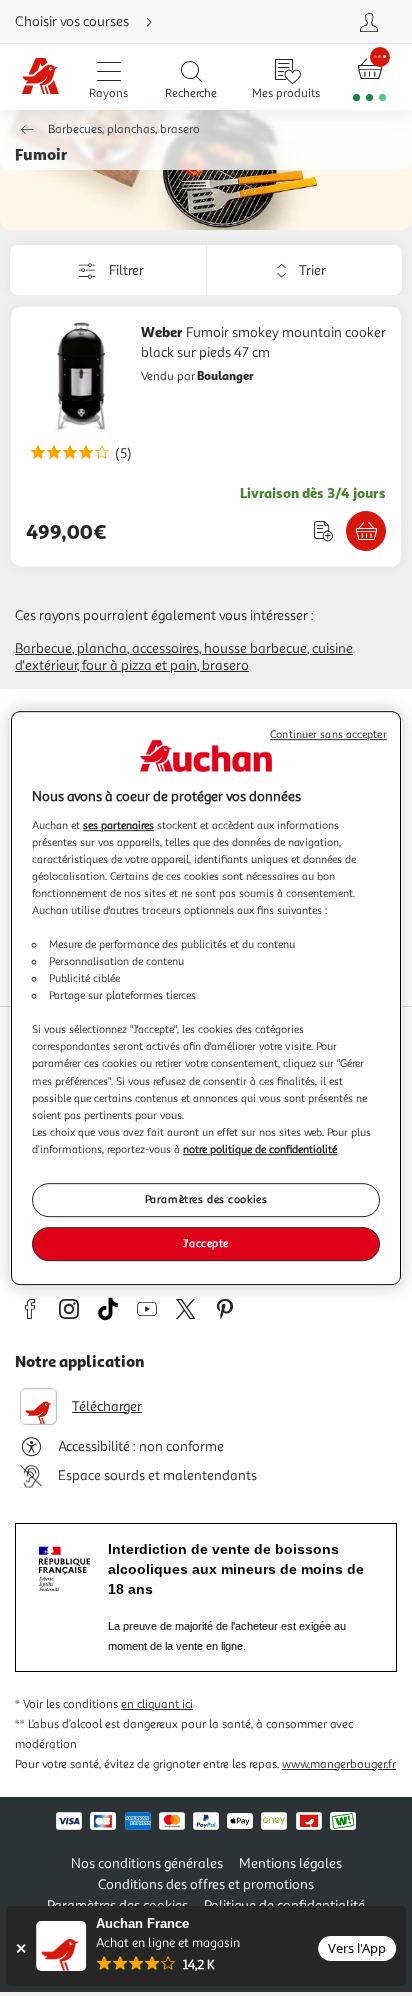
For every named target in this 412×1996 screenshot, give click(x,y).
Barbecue (43, 648)
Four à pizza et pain (139, 665)
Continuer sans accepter (328, 734)
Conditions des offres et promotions (206, 1884)
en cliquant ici (157, 1704)
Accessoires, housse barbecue (219, 648)
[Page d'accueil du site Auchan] (41, 77)
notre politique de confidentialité (260, 1149)
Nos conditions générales (147, 1863)
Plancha (102, 648)
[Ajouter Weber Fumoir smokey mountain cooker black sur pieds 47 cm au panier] (366, 531)
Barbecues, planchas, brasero (124, 129)
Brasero (225, 665)
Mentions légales (290, 1863)
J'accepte (206, 1243)
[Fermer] (20, 1948)
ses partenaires (118, 825)
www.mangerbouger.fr (339, 1764)
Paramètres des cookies (206, 1199)
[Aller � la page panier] (369, 77)
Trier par (221, 270)
